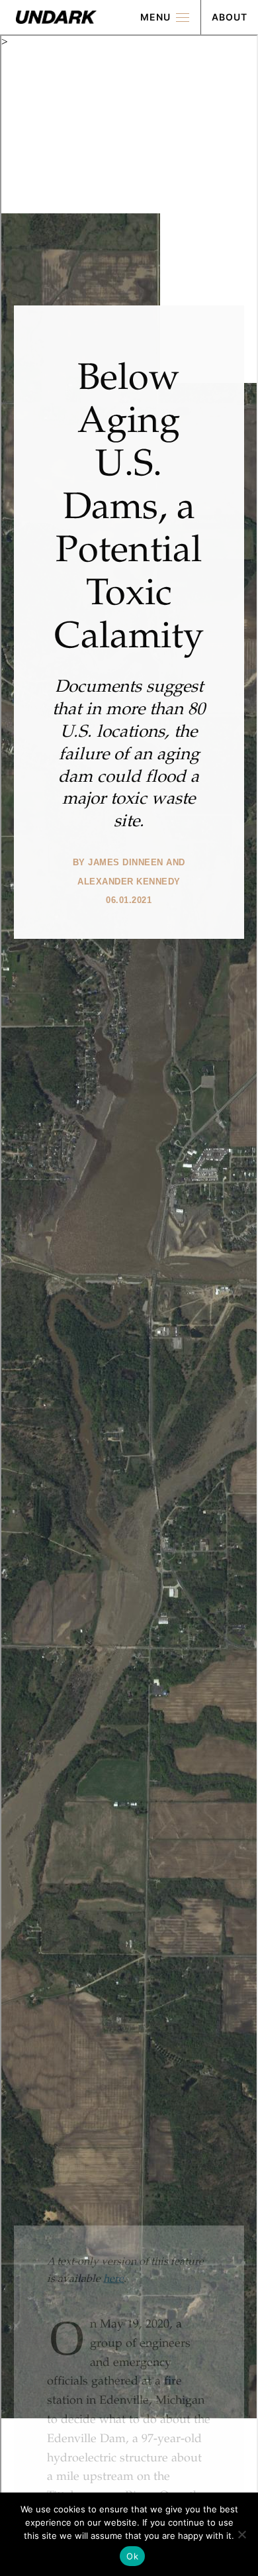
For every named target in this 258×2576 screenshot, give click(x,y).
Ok (132, 2556)
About (230, 17)
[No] (241, 2534)
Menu (155, 17)
